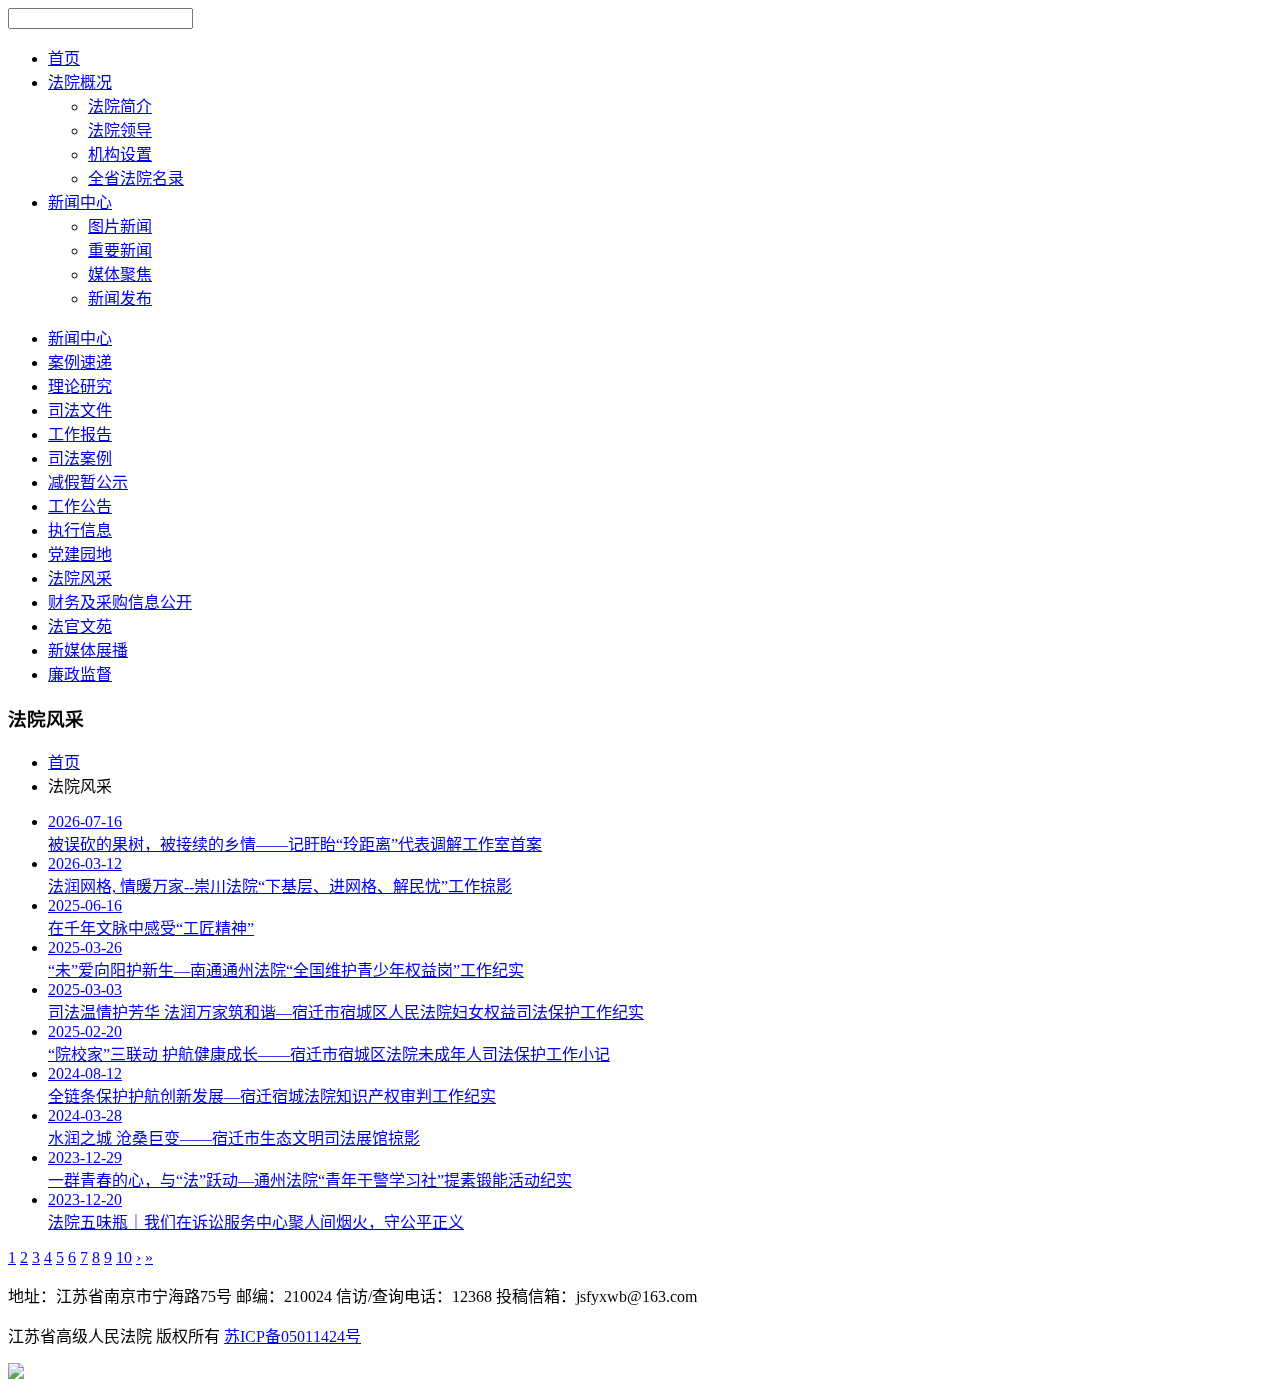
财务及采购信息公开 (120, 602)
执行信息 (80, 530)
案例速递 (80, 362)
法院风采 (80, 578)
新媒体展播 (88, 650)
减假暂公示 (88, 482)
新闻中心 (80, 338)
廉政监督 (80, 674)
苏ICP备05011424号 (292, 1336)
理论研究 (80, 386)
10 (124, 1257)
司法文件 (80, 410)
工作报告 (80, 434)
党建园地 (80, 554)
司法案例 (80, 458)
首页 (64, 762)
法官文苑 (80, 626)
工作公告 (80, 506)
